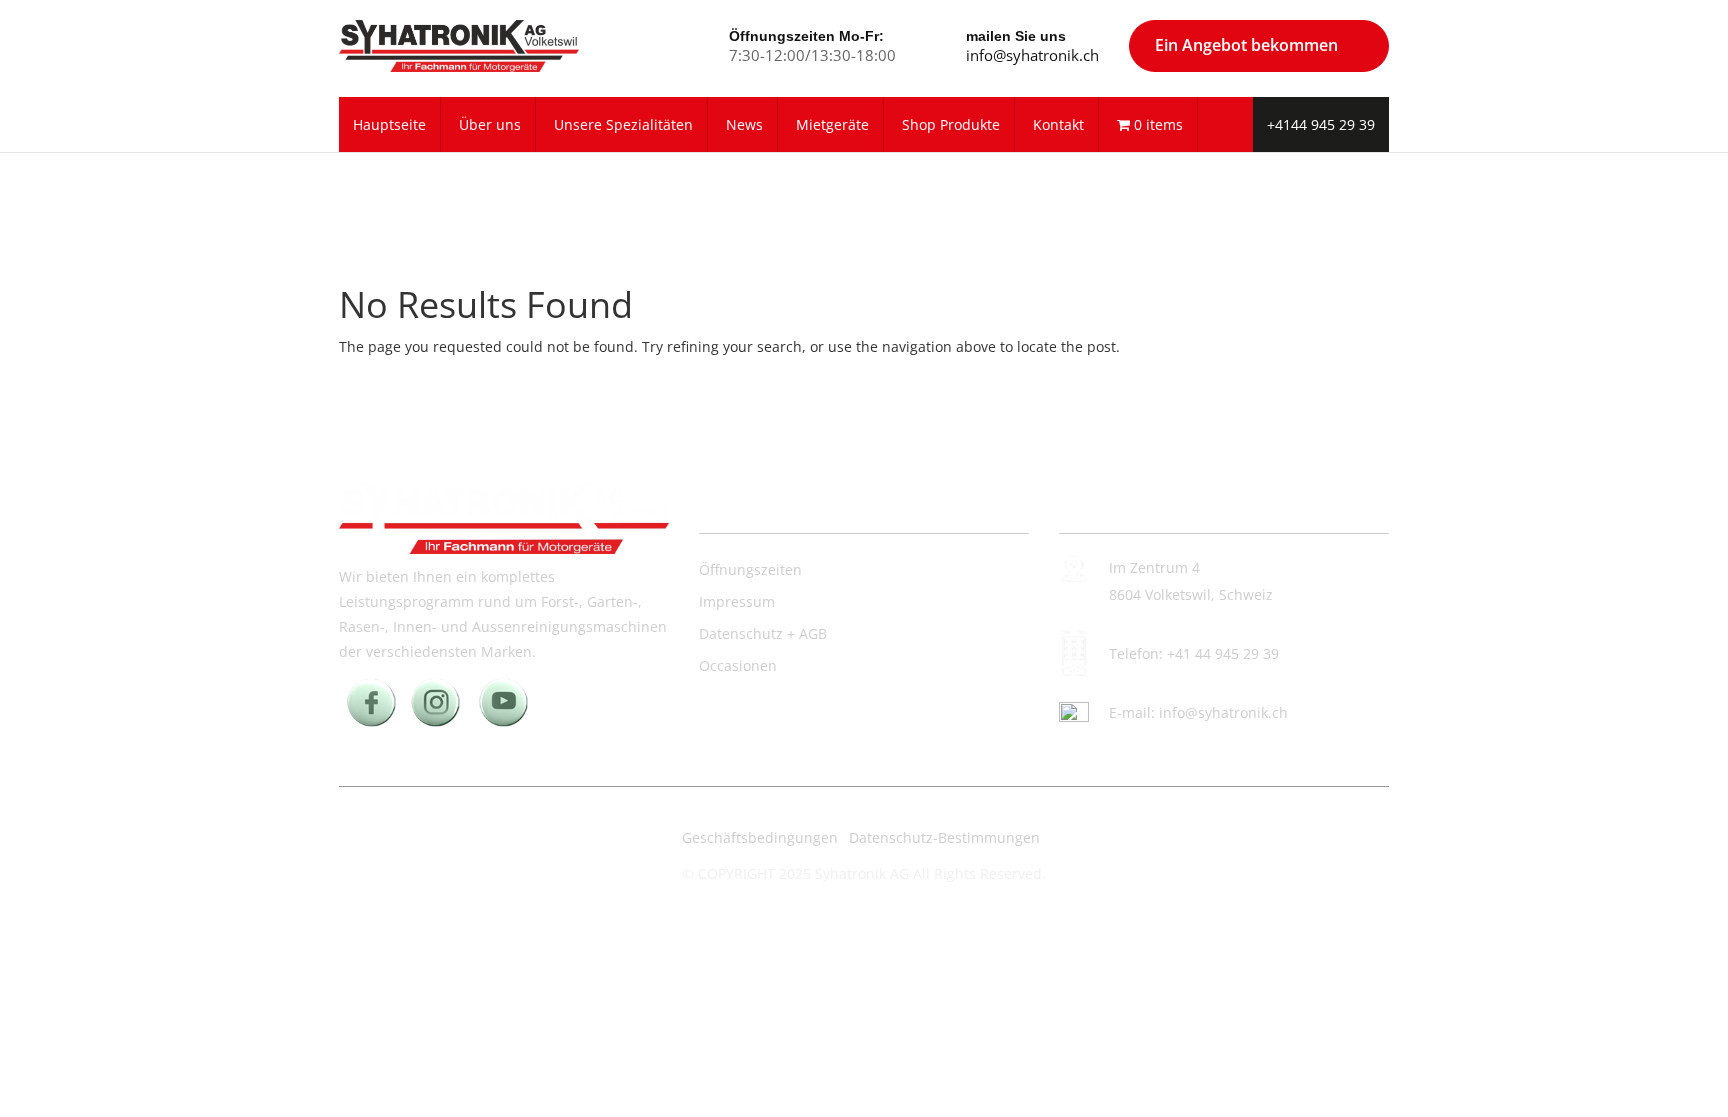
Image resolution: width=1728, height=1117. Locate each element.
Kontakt (1058, 124)
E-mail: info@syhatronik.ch (1198, 712)
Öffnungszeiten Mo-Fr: (806, 36)
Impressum (737, 601)
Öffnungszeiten (750, 569)
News (744, 124)
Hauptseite (389, 124)
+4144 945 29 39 (1321, 124)
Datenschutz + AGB (763, 633)
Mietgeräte (832, 124)
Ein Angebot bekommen (1246, 45)
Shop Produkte (951, 124)
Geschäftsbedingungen (760, 837)
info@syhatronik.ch (1032, 55)
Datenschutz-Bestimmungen (944, 837)
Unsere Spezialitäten (623, 124)
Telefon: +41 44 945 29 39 (1194, 653)
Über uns (490, 124)
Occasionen (738, 665)
